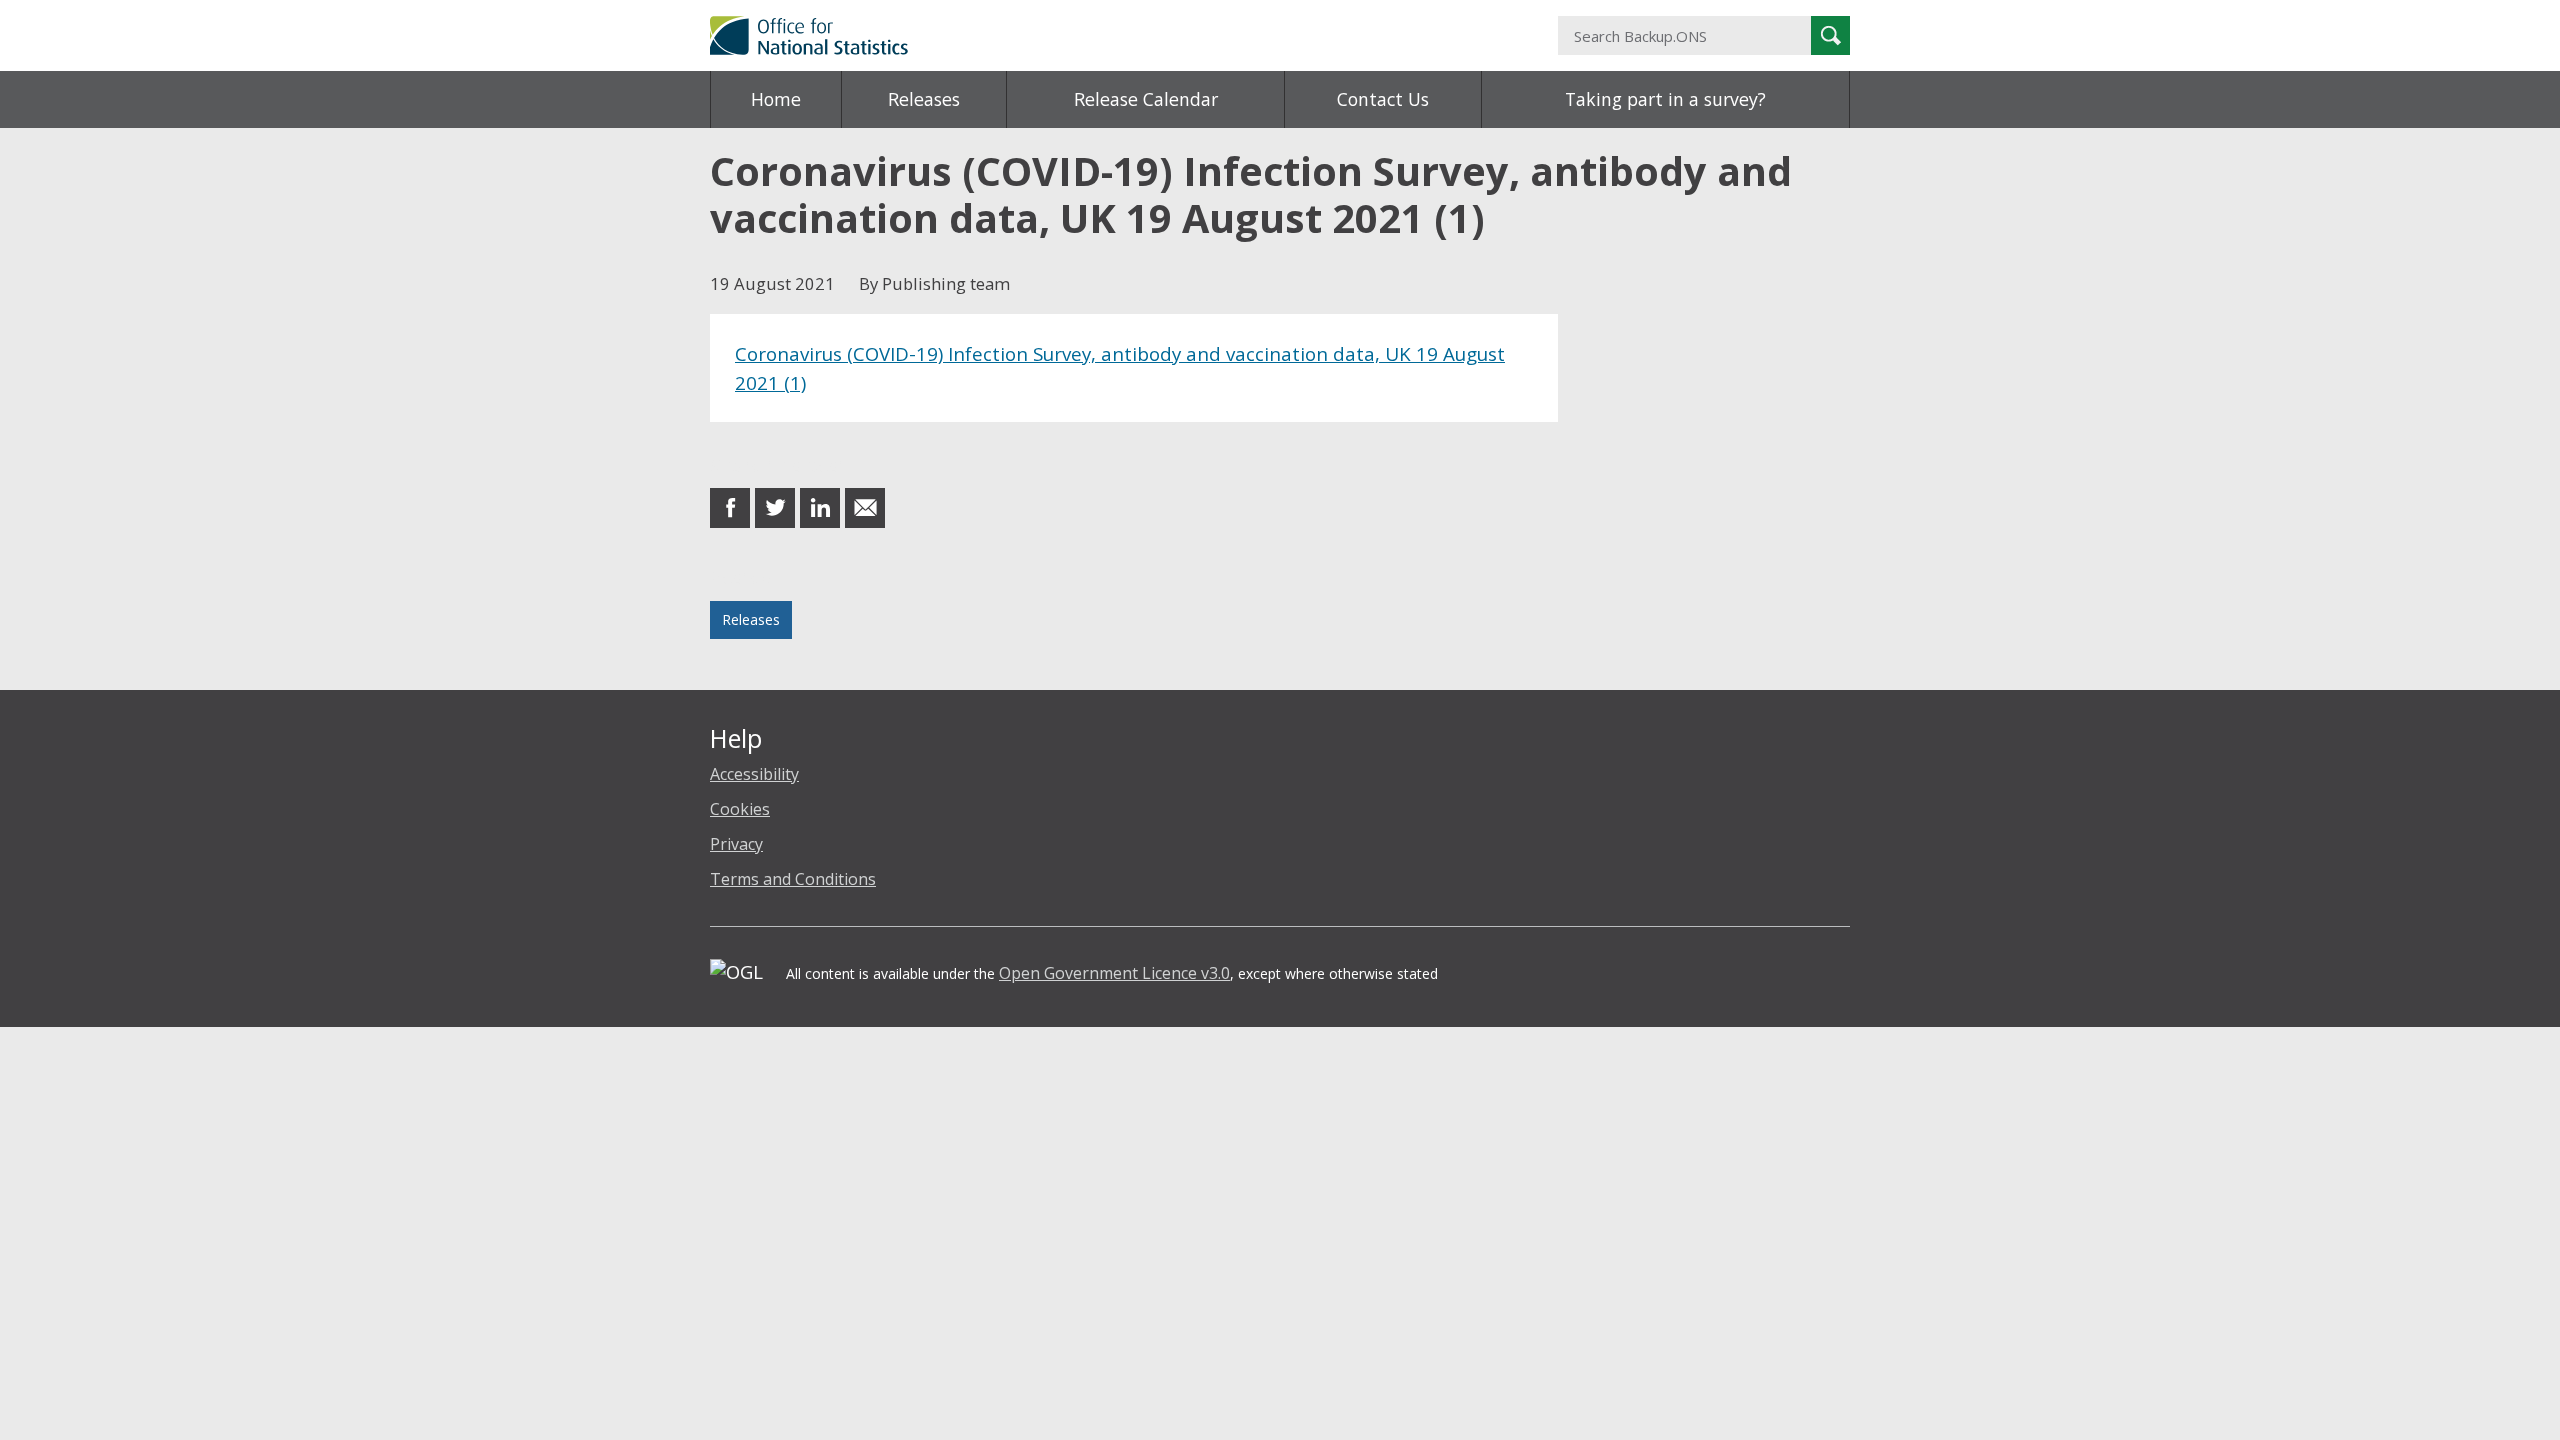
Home (776, 99)
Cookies (740, 809)
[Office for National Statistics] (1085, 35)
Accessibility (754, 774)
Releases (924, 99)
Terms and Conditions (793, 879)
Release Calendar (1146, 99)
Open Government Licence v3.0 (1114, 973)
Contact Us (1383, 99)
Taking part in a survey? (1665, 99)
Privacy (736, 844)
